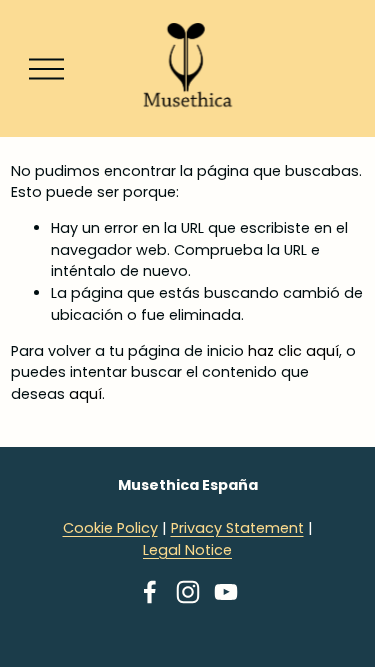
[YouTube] (226, 592)
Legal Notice (187, 550)
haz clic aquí (293, 351)
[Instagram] (188, 592)
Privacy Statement (237, 528)
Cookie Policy (110, 528)
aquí (85, 394)
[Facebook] (150, 592)
